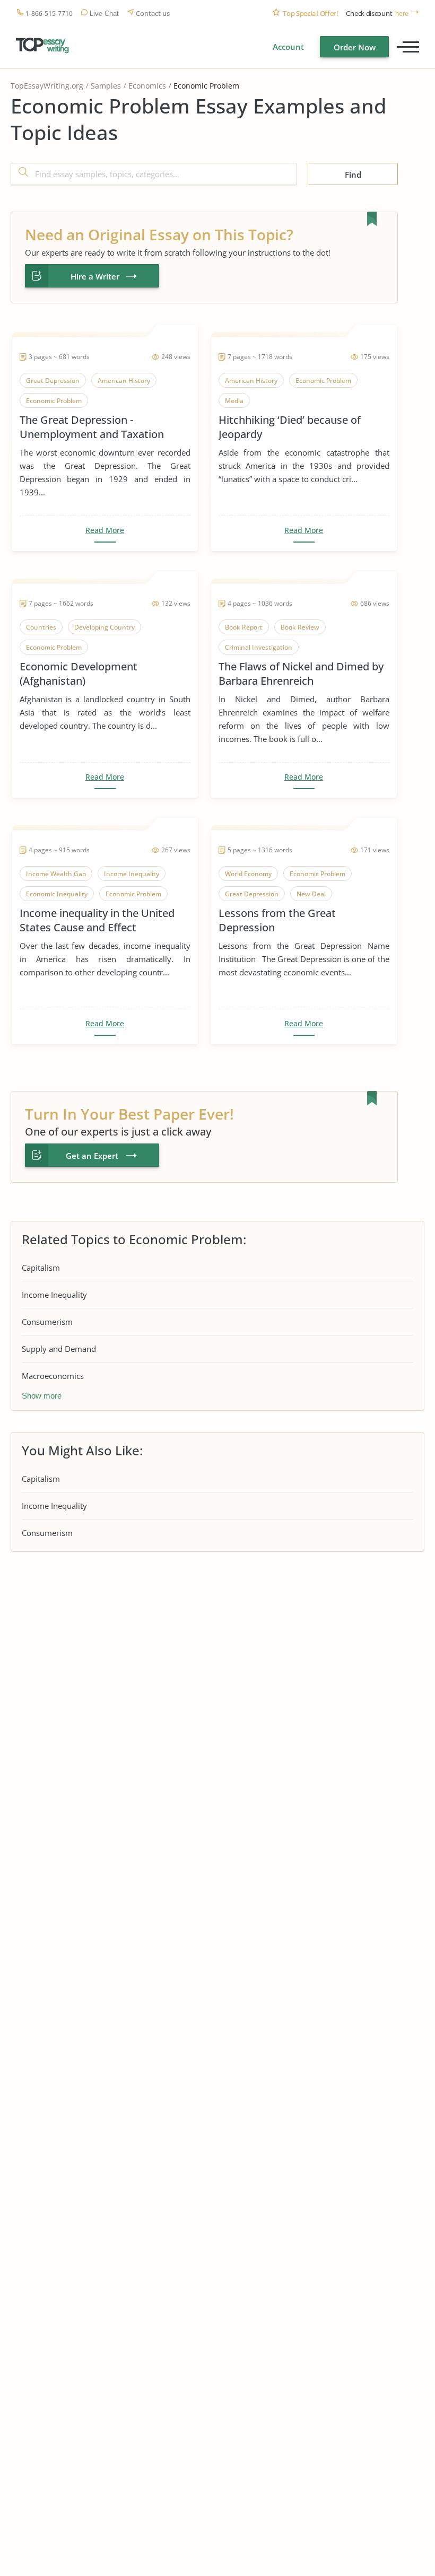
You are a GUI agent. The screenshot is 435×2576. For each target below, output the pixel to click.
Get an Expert (92, 1156)
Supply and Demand (59, 1349)
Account (288, 47)
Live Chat (104, 14)
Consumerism (47, 1322)
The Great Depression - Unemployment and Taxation (92, 427)
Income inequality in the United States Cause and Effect (97, 920)
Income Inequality (54, 1295)
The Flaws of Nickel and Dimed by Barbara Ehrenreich (301, 674)
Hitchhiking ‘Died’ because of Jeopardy (290, 427)
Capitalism (41, 1268)
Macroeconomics (53, 1376)
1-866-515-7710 (49, 14)
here (402, 14)
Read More (105, 530)
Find (353, 174)
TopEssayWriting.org (47, 86)
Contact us (153, 14)
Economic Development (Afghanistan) (79, 674)
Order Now (355, 47)
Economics (147, 86)
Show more (42, 1396)
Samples (106, 86)
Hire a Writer (95, 276)
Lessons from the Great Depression (277, 920)
